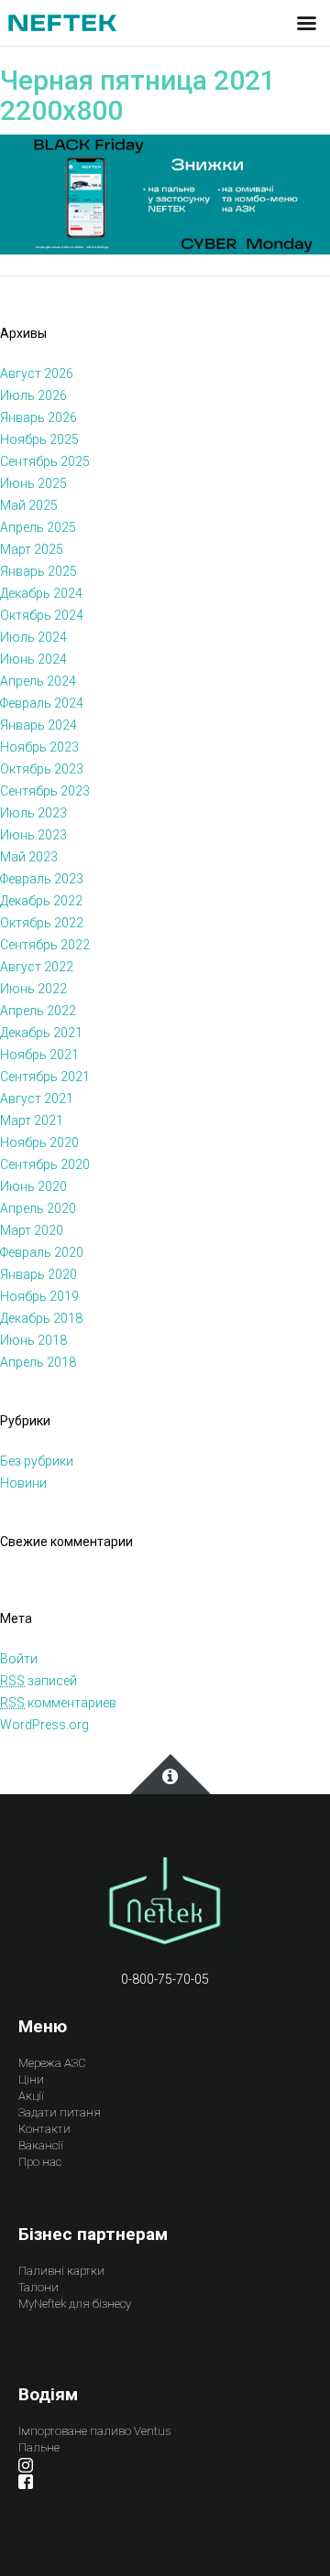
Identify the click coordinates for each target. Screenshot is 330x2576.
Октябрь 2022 (42, 923)
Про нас (40, 2162)
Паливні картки (61, 2271)
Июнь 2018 (33, 1340)
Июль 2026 (33, 395)
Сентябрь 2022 (45, 945)
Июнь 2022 (33, 989)
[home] (165, 1905)
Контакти (44, 2129)
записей (38, 1681)
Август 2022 (37, 967)
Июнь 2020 (33, 1186)
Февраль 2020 (42, 1252)
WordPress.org (44, 1725)
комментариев (58, 1703)
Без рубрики (37, 1461)
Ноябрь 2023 (39, 747)
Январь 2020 (38, 1274)
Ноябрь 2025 (39, 439)
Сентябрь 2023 (45, 791)
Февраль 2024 (42, 703)
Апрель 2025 (38, 527)
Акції (31, 2096)
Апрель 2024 (38, 681)
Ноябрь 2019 (39, 1296)
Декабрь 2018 (41, 1318)
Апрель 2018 (38, 1362)
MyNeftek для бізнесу (75, 2304)
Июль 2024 (33, 637)
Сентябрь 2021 (45, 1077)
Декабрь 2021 (41, 1033)
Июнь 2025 (33, 483)
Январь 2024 (38, 725)
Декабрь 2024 (41, 593)
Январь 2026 (38, 417)
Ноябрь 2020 (39, 1142)
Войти (19, 1659)
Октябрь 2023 (42, 769)
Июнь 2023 (33, 835)
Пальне (39, 2447)
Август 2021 (37, 1099)
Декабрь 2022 (41, 901)
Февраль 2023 (42, 879)
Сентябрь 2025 (45, 461)
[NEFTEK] (62, 22)
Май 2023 (29, 857)
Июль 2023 (33, 813)
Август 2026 (37, 373)
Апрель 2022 (38, 1011)
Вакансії (41, 2145)
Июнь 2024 (33, 659)
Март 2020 (32, 1230)
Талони (38, 2287)
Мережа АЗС (52, 2063)
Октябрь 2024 (42, 615)
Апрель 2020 (38, 1208)
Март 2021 (32, 1120)
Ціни (31, 2079)
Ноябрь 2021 (39, 1055)
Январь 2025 (38, 571)
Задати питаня (60, 2112)
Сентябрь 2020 (45, 1164)
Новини (23, 1483)
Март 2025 (32, 549)
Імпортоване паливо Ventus (94, 2431)
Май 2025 (29, 505)
